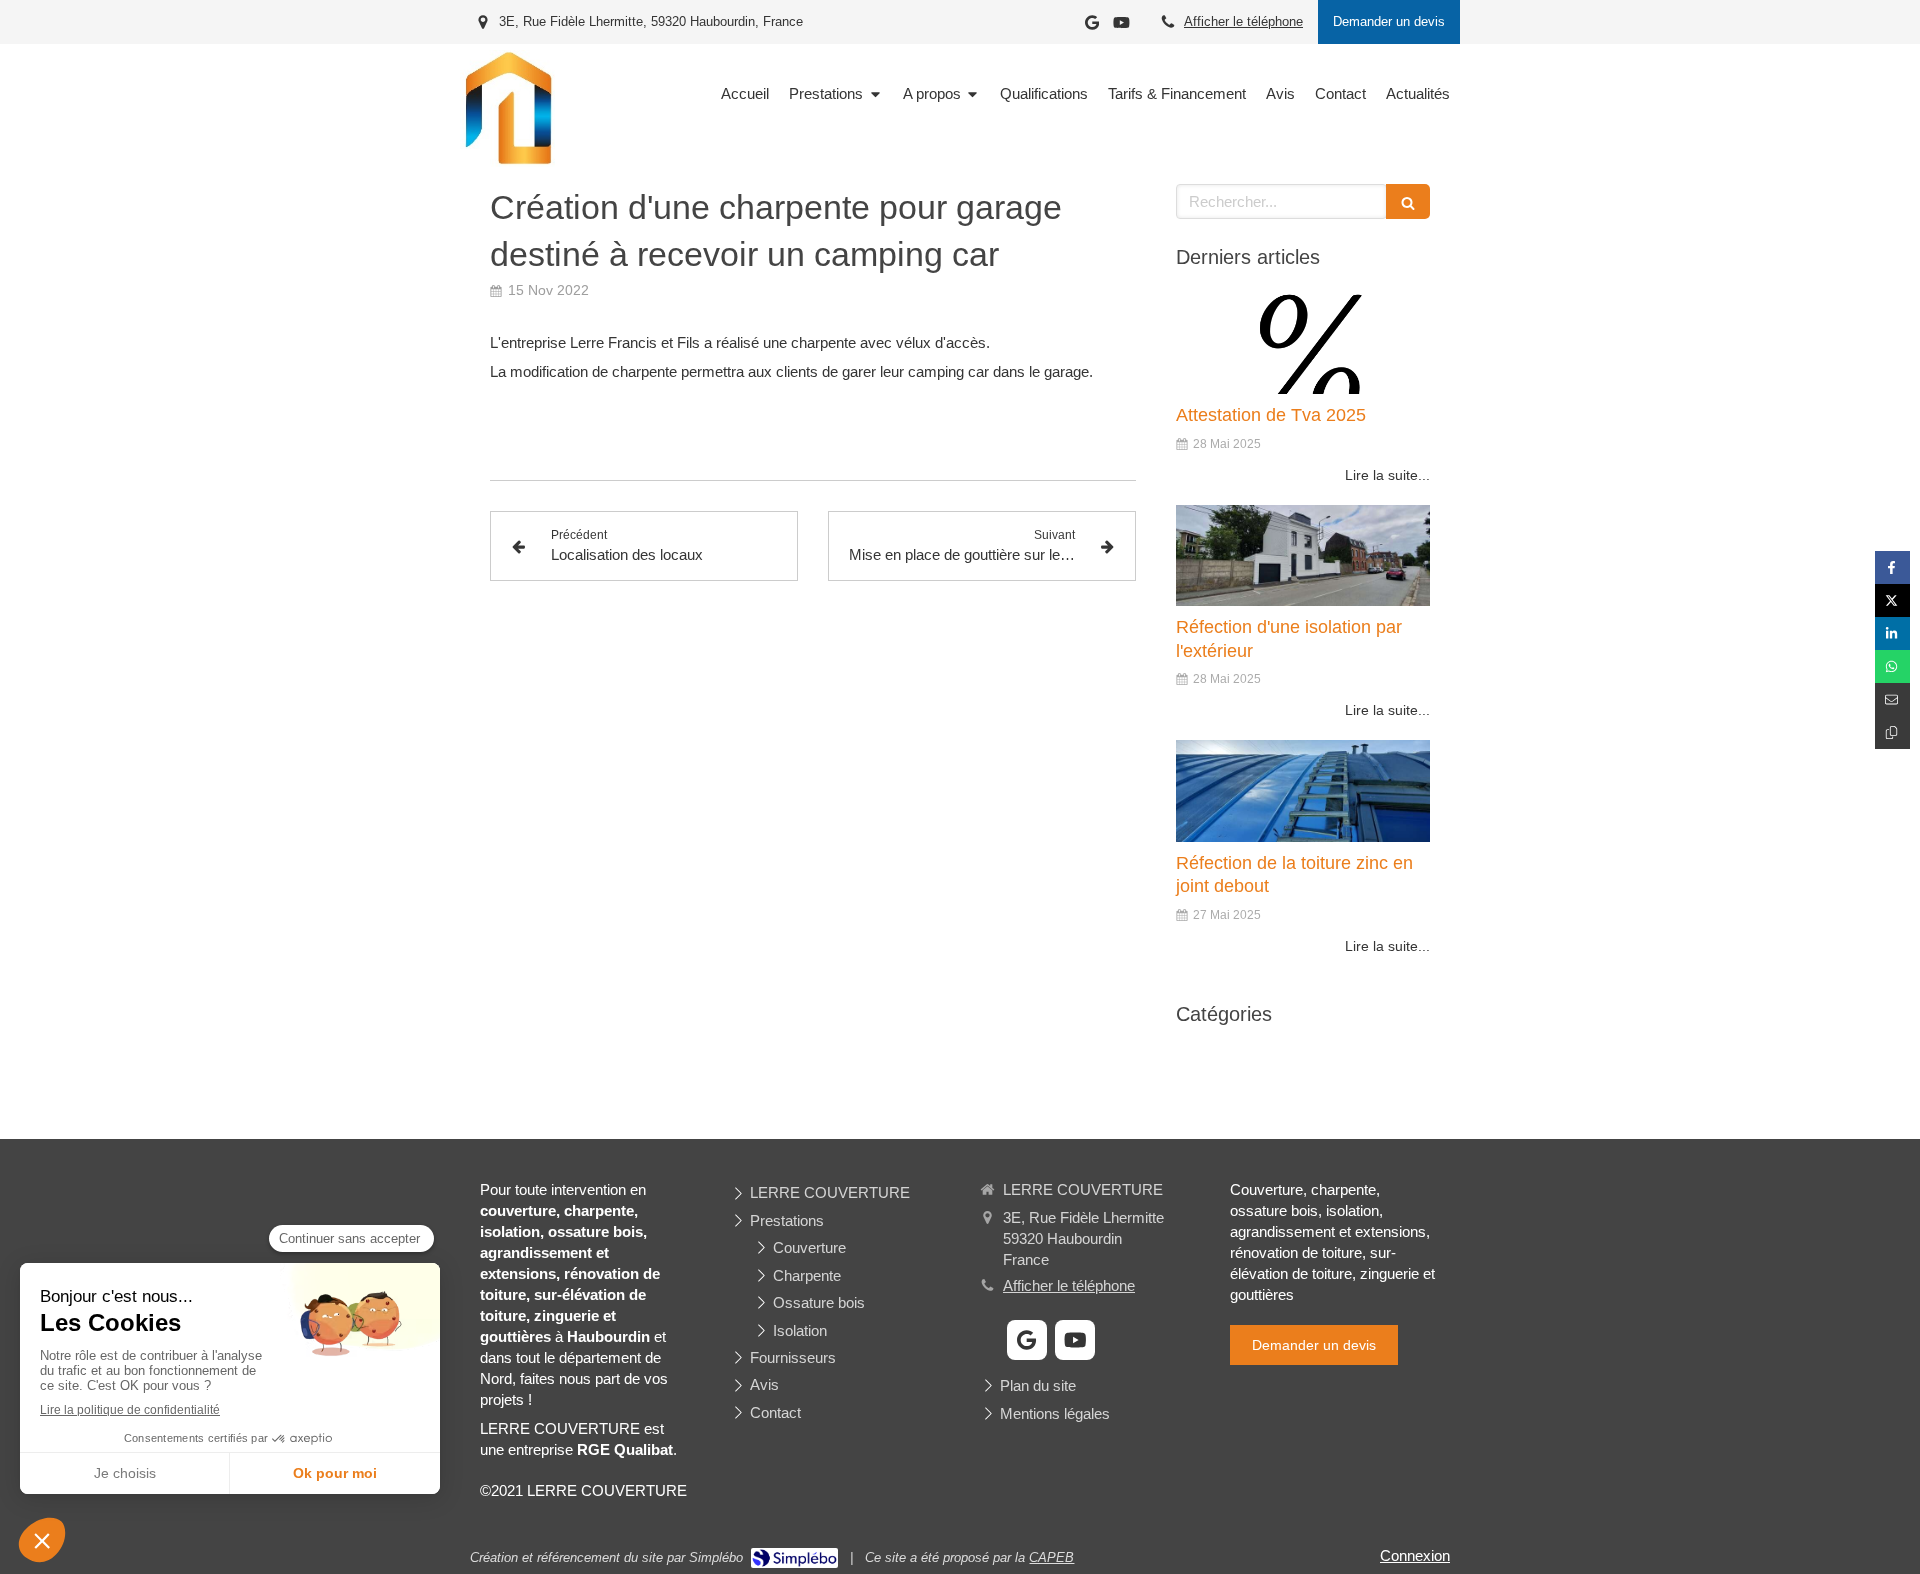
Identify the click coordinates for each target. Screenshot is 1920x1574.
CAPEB (1051, 1557)
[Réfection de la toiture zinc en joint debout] (1303, 791)
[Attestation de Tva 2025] (1303, 344)
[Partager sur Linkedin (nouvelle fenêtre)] (1892, 633)
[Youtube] (1121, 26)
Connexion (1415, 1555)
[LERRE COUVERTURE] (507, 161)
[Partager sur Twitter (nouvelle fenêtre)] (1892, 600)
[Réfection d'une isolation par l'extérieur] (1303, 556)
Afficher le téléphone (1243, 21)
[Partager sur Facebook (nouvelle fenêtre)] (1892, 567)
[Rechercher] (1408, 201)
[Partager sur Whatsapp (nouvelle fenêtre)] (1892, 666)
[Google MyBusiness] (1092, 26)
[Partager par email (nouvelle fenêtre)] (1892, 699)
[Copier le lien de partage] (1892, 732)
